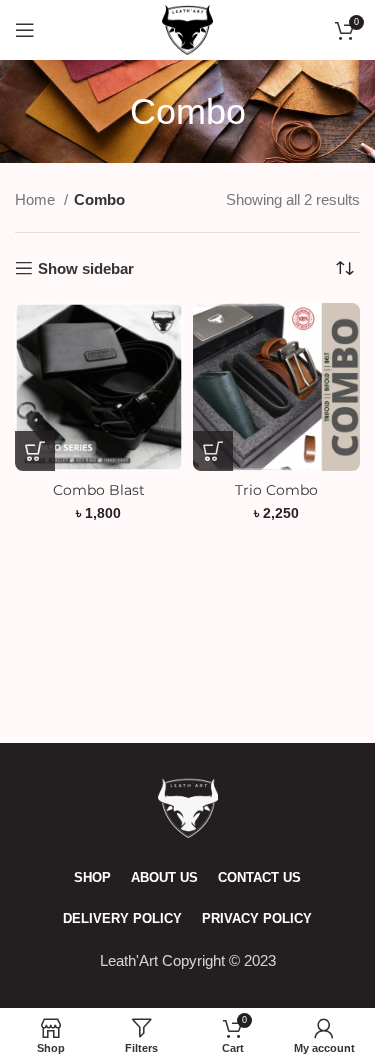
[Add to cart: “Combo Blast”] (35, 451)
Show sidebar (86, 268)
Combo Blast (99, 490)
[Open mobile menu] (25, 30)
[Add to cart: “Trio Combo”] (213, 451)
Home (37, 199)
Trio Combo (276, 490)
